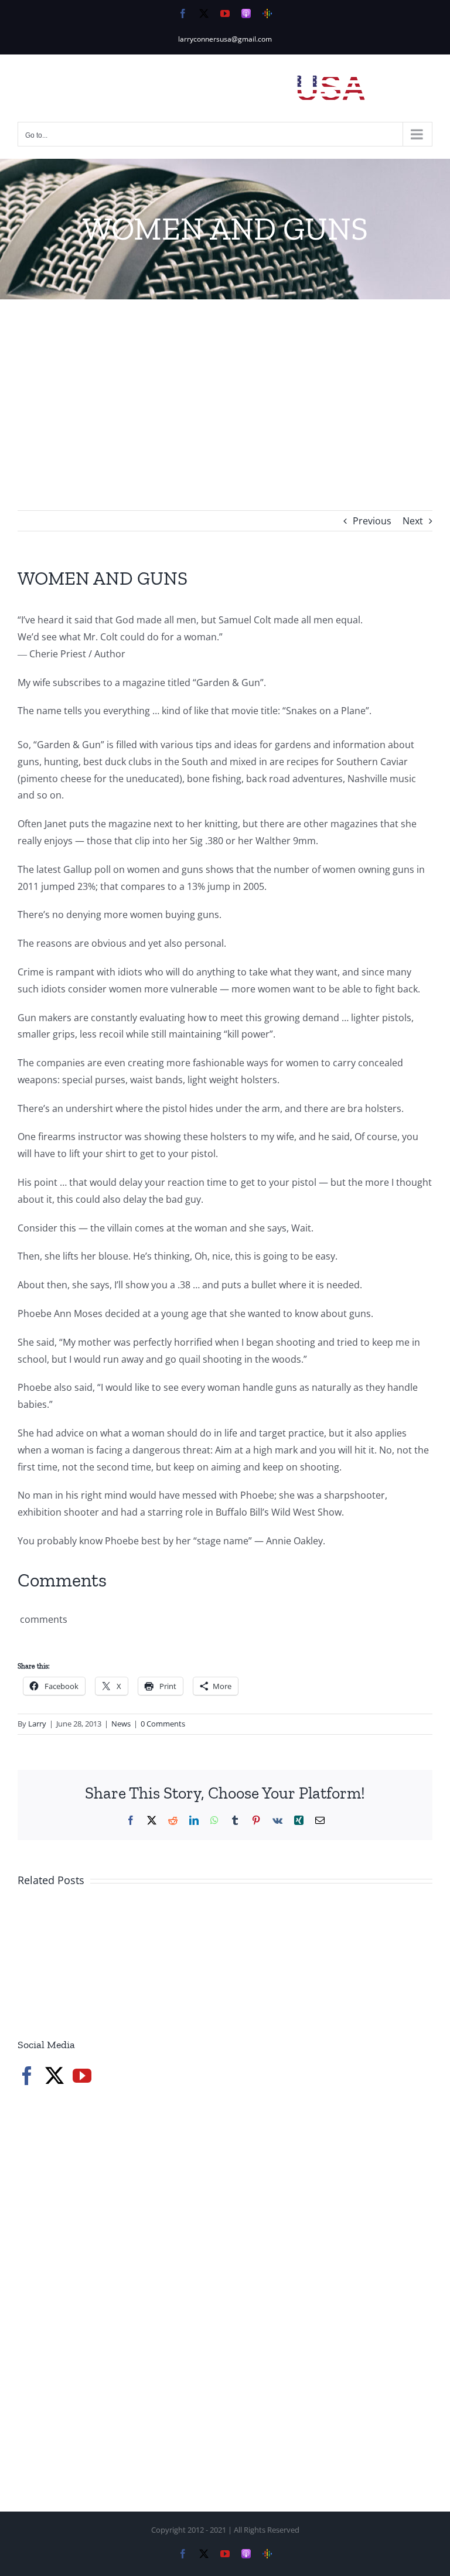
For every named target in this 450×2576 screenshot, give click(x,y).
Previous (372, 521)
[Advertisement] (225, 387)
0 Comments (163, 1724)
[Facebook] (27, 2076)
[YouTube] (82, 2076)
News (121, 1724)
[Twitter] (54, 2076)
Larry (37, 1724)
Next (413, 521)
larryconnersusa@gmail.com (225, 39)
